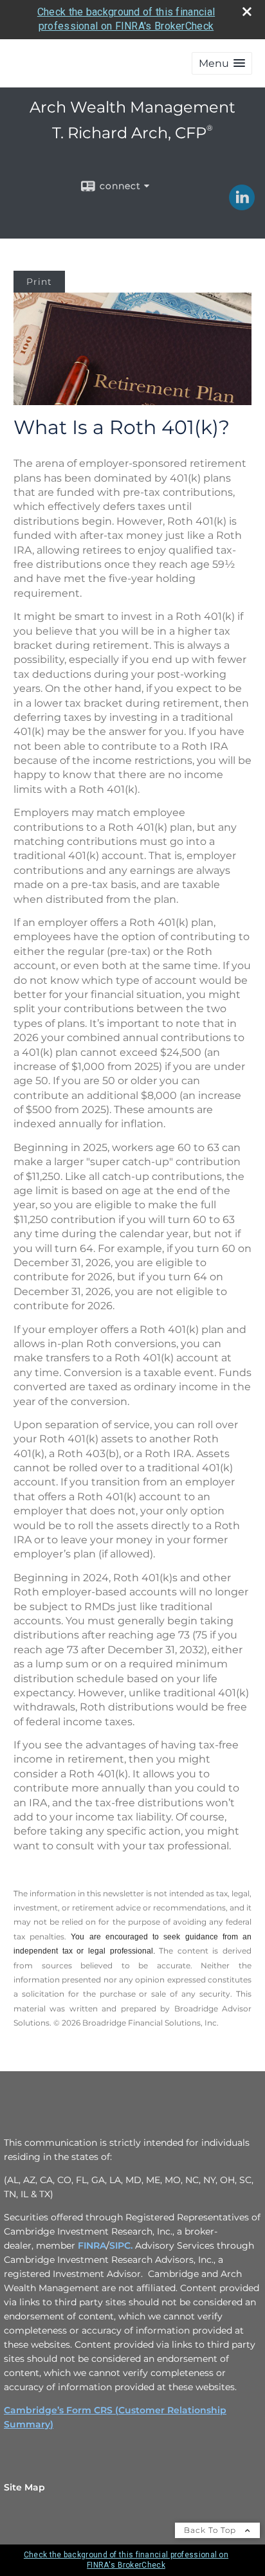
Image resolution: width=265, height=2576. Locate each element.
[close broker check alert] (247, 12)
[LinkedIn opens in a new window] (242, 206)
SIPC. (121, 2245)
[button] (222, 63)
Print (39, 282)
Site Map (24, 2487)
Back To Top (211, 2530)
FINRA (92, 2245)
